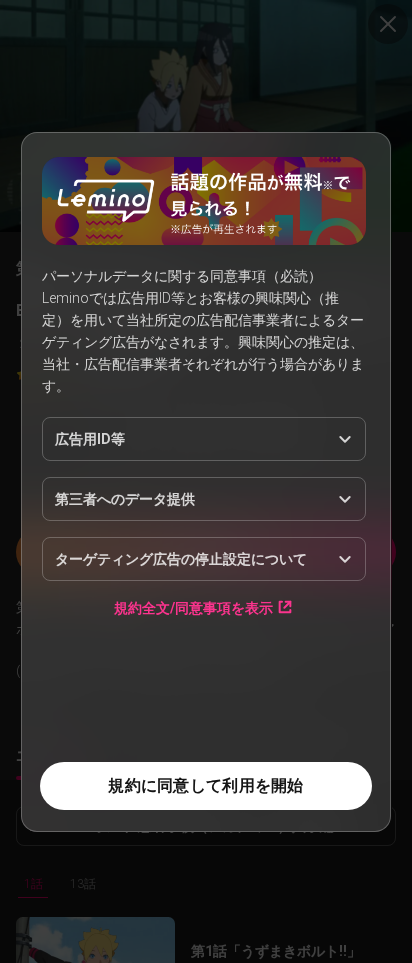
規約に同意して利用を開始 (205, 785)
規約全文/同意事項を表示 (193, 607)
